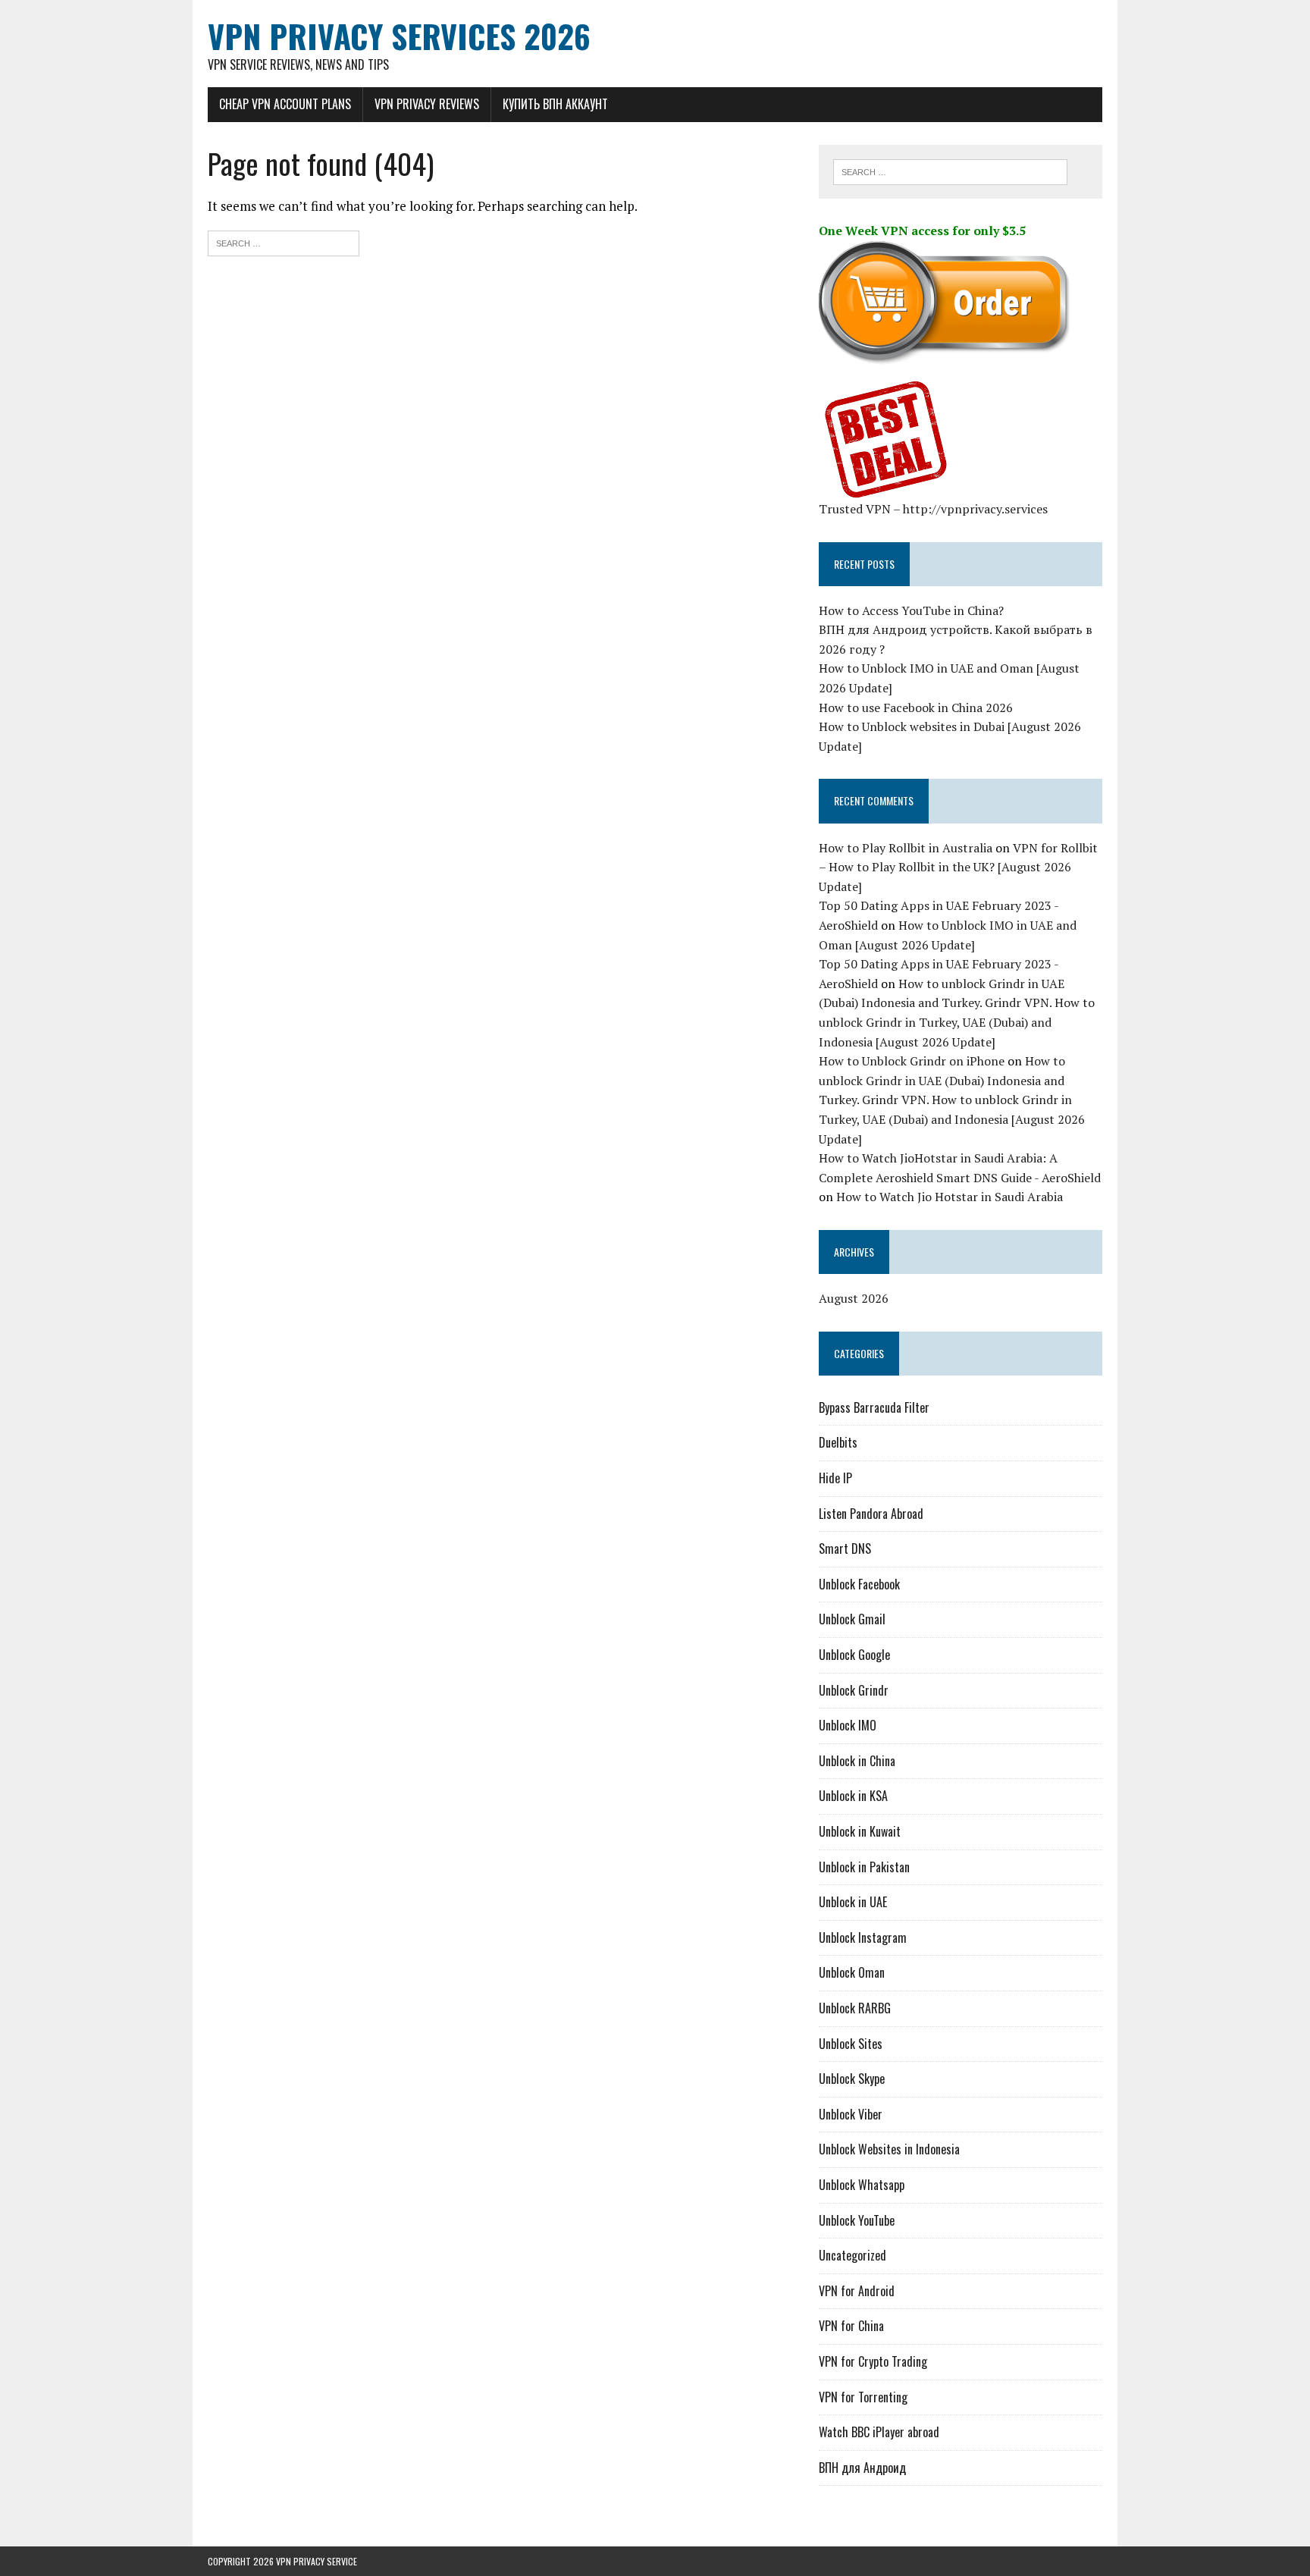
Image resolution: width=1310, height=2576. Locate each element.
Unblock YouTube (857, 2220)
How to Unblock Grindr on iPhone (912, 1061)
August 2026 (854, 1298)
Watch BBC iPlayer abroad (879, 2432)
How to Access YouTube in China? (911, 610)
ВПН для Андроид (862, 2468)
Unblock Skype (852, 2079)
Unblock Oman (852, 1972)
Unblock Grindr (854, 1690)
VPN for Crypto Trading (873, 2361)
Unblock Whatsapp (862, 2185)
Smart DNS (845, 1548)
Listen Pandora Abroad (871, 1514)
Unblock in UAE (853, 1902)
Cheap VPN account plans (285, 104)
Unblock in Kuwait (860, 1831)
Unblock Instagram (863, 1937)
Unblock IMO (848, 1725)
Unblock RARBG (855, 2008)
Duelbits (838, 1442)
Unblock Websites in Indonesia (889, 2149)
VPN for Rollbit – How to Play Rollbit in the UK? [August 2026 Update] (958, 867)
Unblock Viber (851, 2114)
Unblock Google (854, 1655)
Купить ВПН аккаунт (555, 104)
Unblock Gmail (852, 1619)
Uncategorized (852, 2255)
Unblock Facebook (859, 1584)
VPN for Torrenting (863, 2397)
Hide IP (835, 1478)
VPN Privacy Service (317, 2561)
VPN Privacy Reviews (427, 104)
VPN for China (851, 2326)
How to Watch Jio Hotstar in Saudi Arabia (950, 1197)
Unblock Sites (851, 2044)
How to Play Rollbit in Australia (906, 848)
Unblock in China (857, 1761)
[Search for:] (284, 242)
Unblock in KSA (853, 1796)
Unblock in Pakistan (864, 1867)
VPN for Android (857, 2291)
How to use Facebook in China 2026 (916, 708)
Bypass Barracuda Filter (874, 1407)
